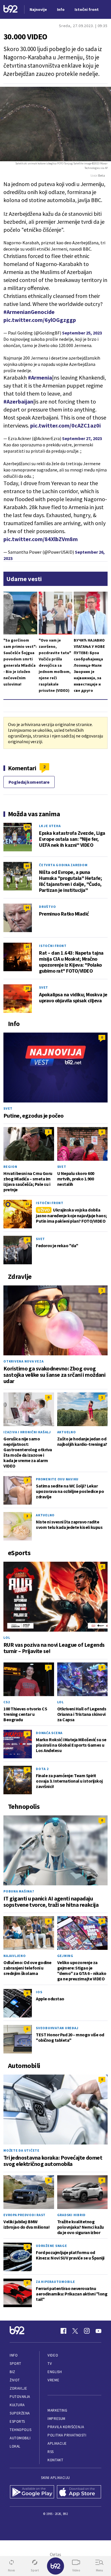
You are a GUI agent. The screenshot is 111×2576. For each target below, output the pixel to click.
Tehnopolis (20, 2430)
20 (27, 988)
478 (27, 827)
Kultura (17, 2405)
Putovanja (20, 2397)
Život (15, 2380)
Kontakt (55, 2460)
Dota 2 (42, 1769)
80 (27, 866)
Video (53, 2355)
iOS (39, 1992)
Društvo (47, 907)
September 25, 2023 (82, 333)
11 (27, 1204)
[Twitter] (75, 2331)
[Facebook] (63, 2331)
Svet (44, 987)
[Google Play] (32, 2492)
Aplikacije (57, 2443)
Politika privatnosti (67, 2435)
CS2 (7, 1702)
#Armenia (40, 377)
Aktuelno (67, 1432)
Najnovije (38, 9)
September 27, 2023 (82, 438)
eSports (17, 2421)
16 (27, 947)
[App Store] (79, 2492)
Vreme (53, 2380)
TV (50, 2364)
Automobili (20, 2438)
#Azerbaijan (18, 401)
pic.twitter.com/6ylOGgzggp (40, 320)
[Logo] (11, 10)
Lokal (15, 2446)
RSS (51, 2452)
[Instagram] (87, 2331)
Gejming (65, 1956)
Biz (13, 2372)
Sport (16, 2364)
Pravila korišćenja (66, 2427)
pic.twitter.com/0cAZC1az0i (65, 425)
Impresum (56, 2419)
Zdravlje (18, 2388)
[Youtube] (98, 2331)
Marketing (57, 2410)
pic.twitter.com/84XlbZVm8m (41, 539)
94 (27, 907)
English (55, 2372)
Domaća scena (49, 1733)
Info (14, 2355)
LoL (7, 1637)
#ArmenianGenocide (29, 312)
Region (10, 1167)
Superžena (20, 2413)
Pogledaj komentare (29, 782)
